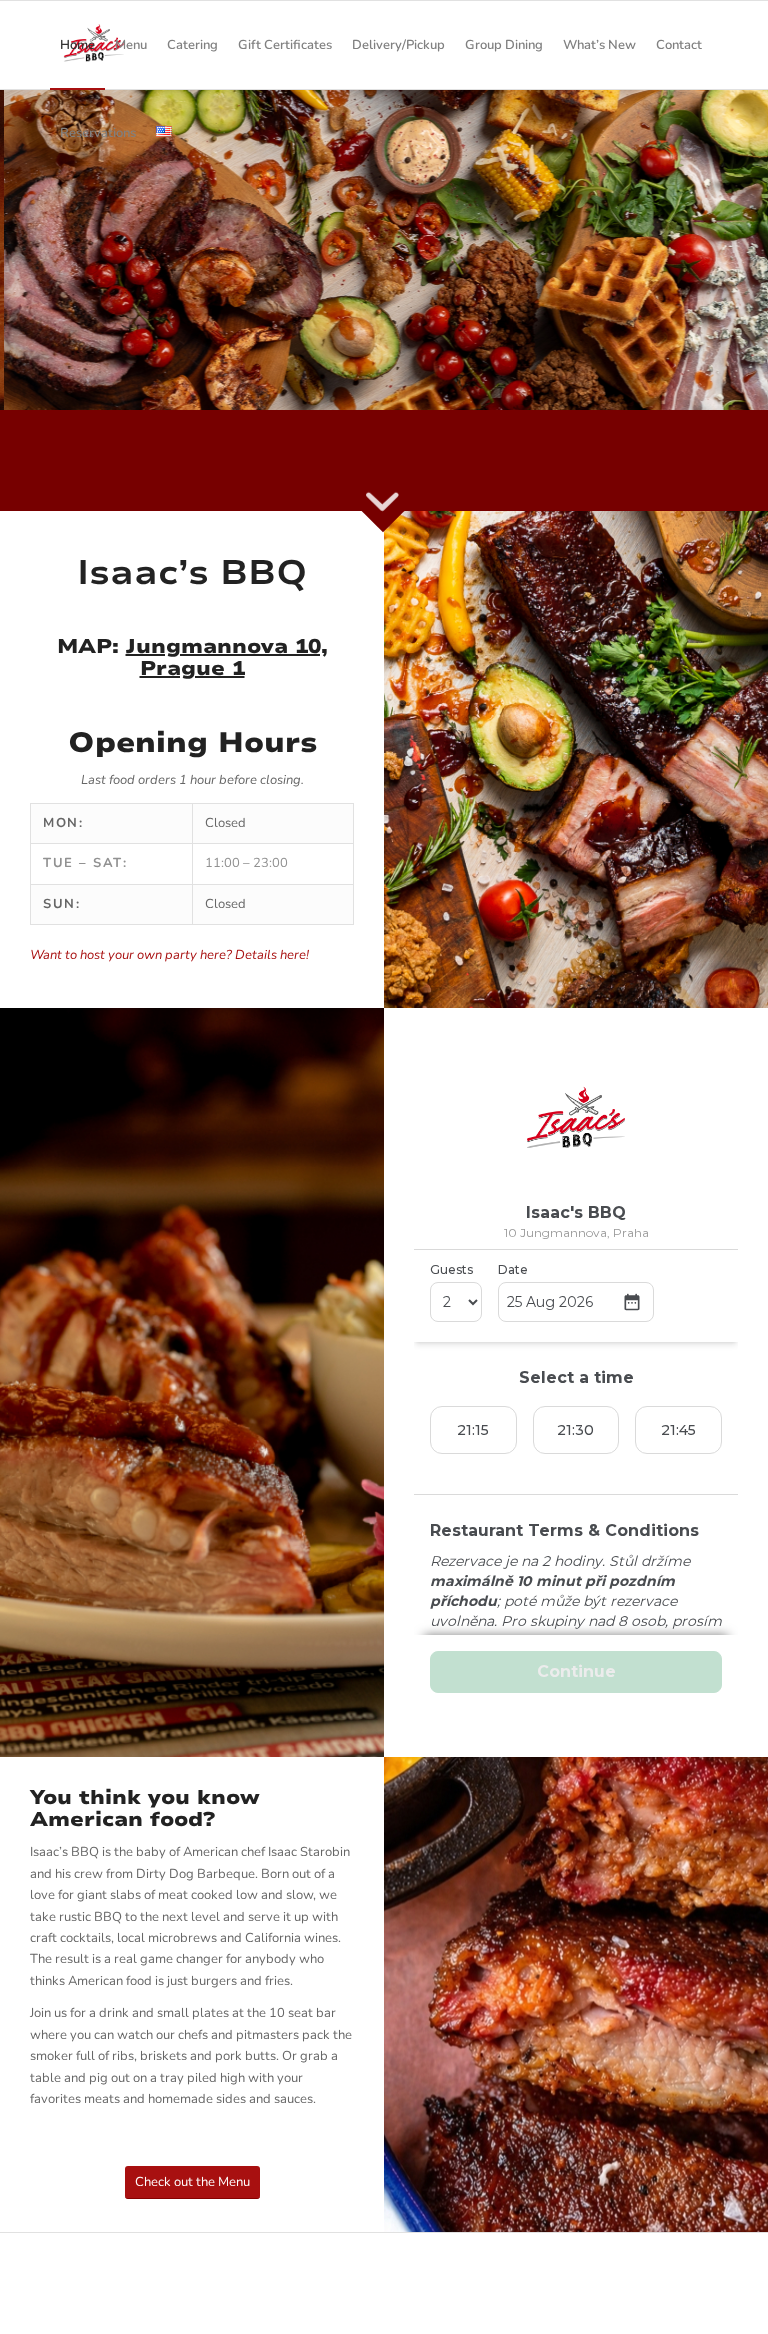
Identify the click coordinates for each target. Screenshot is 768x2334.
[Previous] (17, 229)
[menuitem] (77, 45)
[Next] (750, 229)
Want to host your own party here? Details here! (169, 955)
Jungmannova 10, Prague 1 (227, 657)
